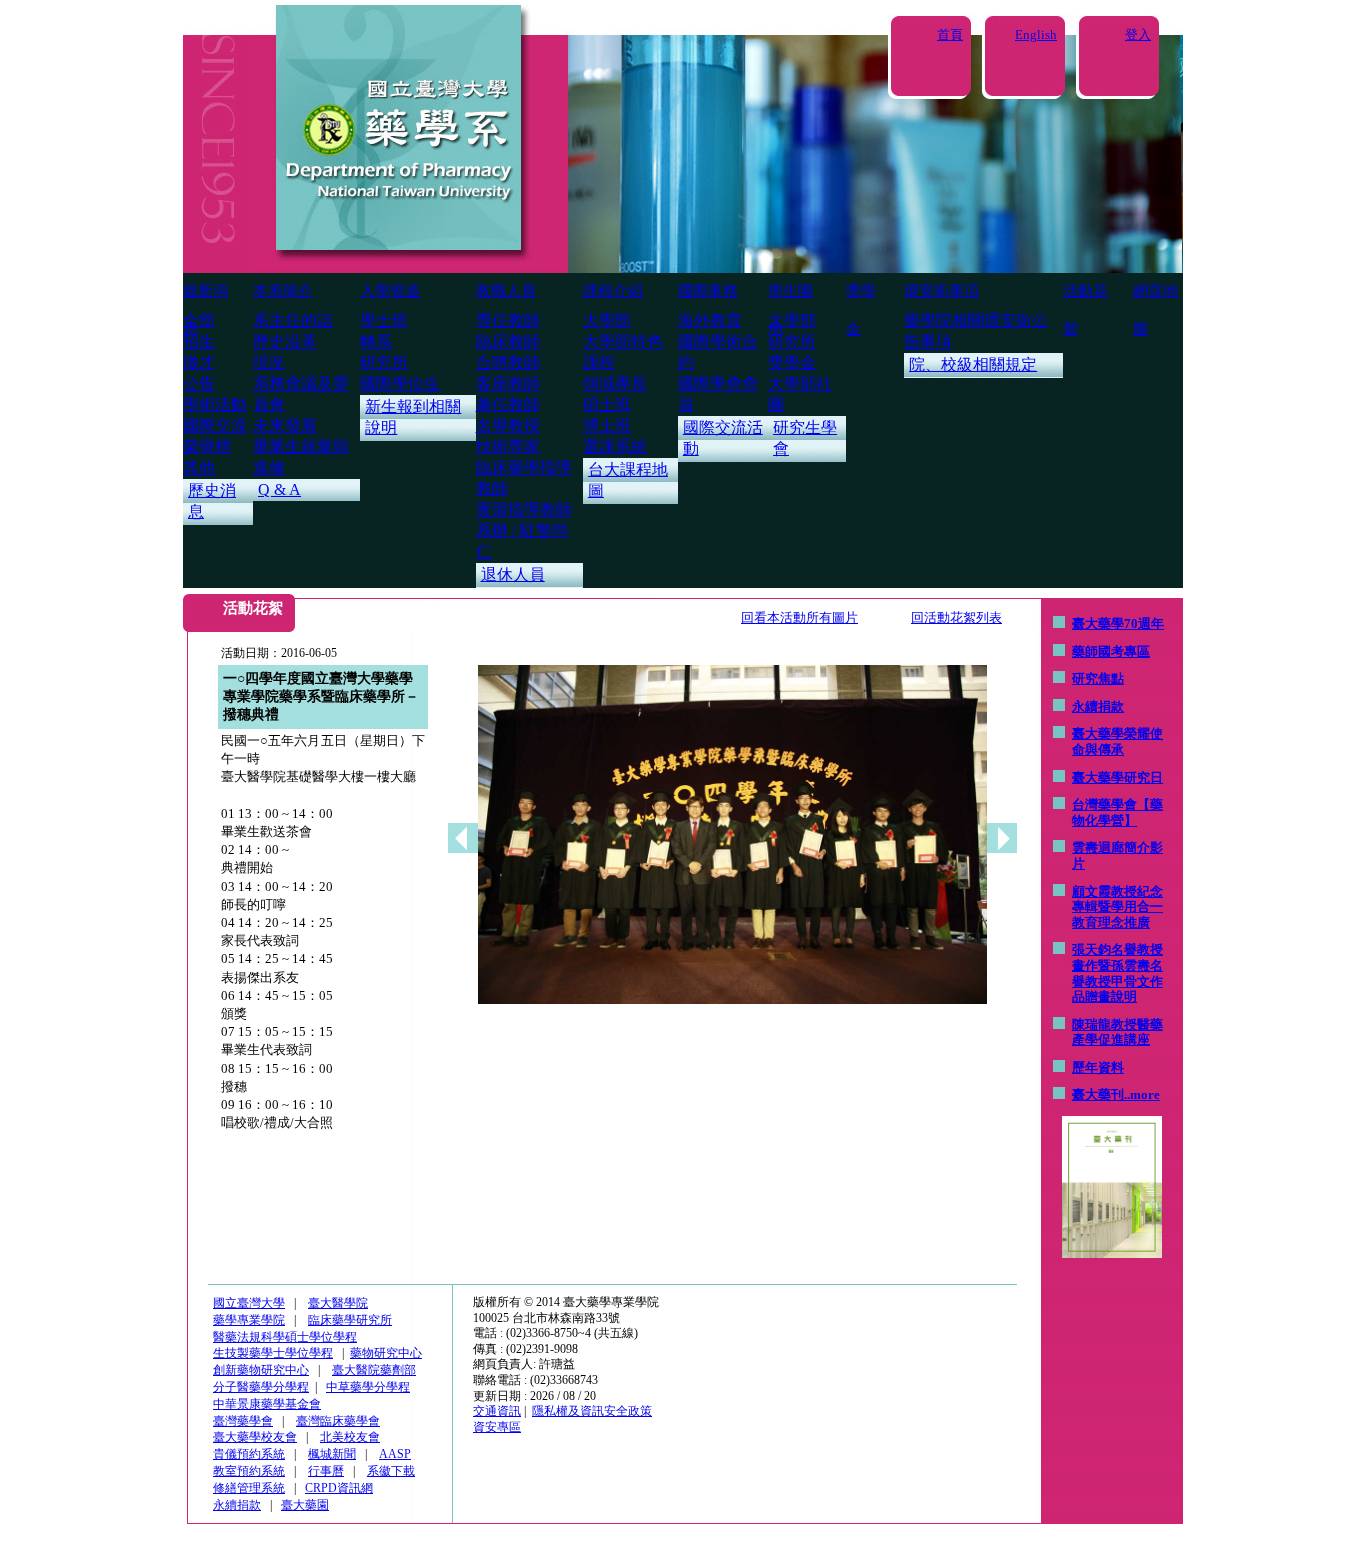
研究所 (384, 362)
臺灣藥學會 (243, 1421)
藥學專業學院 (249, 1320)
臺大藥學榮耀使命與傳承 (1117, 741)
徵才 (199, 362)
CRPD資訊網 (339, 1488)
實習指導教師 (524, 509)
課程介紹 (613, 291)
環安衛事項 (941, 291)
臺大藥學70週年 (1118, 623)
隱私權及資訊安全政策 (592, 1411)
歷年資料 (1098, 1067)
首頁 (950, 34)
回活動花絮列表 (956, 617)
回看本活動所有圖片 (799, 617)
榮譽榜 (207, 446)
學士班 (384, 320)
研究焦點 (1098, 678)
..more (1142, 1094)
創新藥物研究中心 (261, 1370)
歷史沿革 (285, 341)
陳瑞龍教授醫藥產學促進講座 (1117, 1032)
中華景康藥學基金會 (267, 1404)
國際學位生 (400, 383)
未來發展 (285, 425)
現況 (269, 362)
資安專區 (497, 1427)
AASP (395, 1454)
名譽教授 (508, 425)
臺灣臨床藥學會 (338, 1421)
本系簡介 (283, 291)
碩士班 (607, 404)
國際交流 (215, 425)
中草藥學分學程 (368, 1387)
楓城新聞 (332, 1454)
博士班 (607, 425)
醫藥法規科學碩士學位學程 (285, 1337)
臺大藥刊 (1098, 1094)
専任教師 (508, 320)
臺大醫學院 (338, 1303)
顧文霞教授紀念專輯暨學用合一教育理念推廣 (1117, 907)
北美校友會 (350, 1437)
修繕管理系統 (249, 1488)
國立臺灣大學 (249, 1303)
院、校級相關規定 (973, 364)
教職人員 (506, 291)
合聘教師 (508, 362)
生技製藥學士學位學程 (273, 1353)
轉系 (376, 341)
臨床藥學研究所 (350, 1320)
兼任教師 (508, 404)
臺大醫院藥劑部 (374, 1370)
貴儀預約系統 (249, 1454)
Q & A (279, 489)
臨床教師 (508, 341)
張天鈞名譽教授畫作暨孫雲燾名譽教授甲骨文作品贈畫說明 (1117, 973)
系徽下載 (391, 1471)
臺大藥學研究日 (1117, 777)
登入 (1138, 34)
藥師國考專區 (1111, 651)
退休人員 (513, 574)
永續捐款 (1098, 706)
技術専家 (508, 446)
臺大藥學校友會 (255, 1437)
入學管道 (390, 291)
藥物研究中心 (386, 1353)
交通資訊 (497, 1411)
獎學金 (792, 362)
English (1036, 34)
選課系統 (615, 446)
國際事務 (708, 291)
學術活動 (215, 404)
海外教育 (710, 320)
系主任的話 (293, 320)
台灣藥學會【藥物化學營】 (1117, 812)
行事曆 (326, 1471)
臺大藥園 (305, 1505)
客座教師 (508, 383)
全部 (199, 320)
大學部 (607, 320)
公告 (199, 383)
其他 (199, 467)
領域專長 (615, 383)
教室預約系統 (249, 1471)
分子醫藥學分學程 (261, 1387)
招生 (199, 341)
